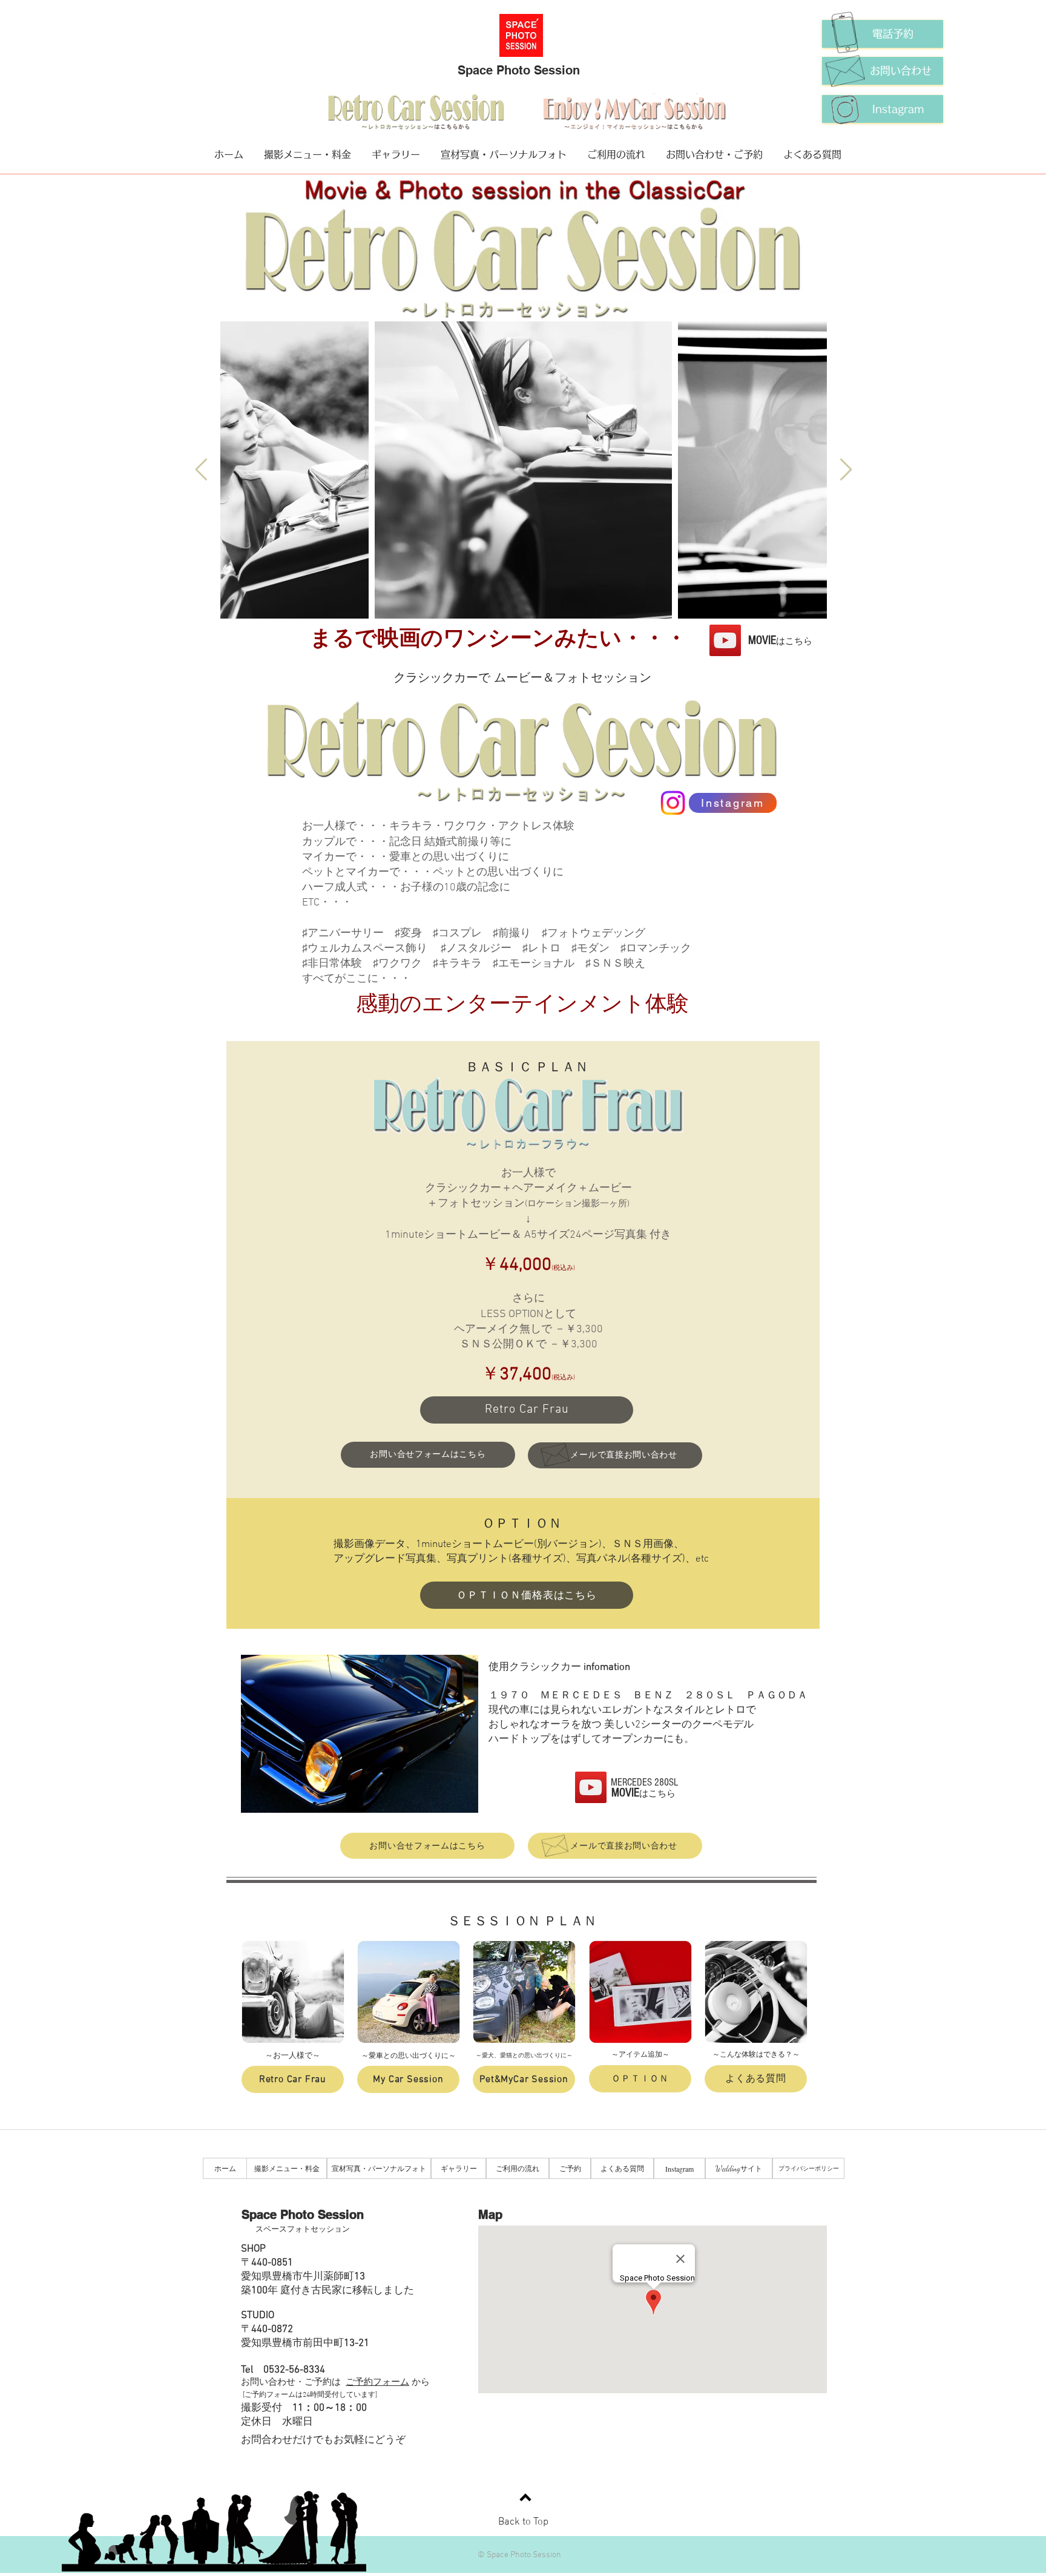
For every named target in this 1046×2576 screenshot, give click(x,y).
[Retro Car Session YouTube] (725, 640)
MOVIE (780, 640)
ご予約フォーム (377, 2382)
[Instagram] (673, 803)
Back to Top (523, 2522)
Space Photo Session (519, 70)
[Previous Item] (201, 470)
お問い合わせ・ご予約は (293, 2382)
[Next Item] (846, 470)
